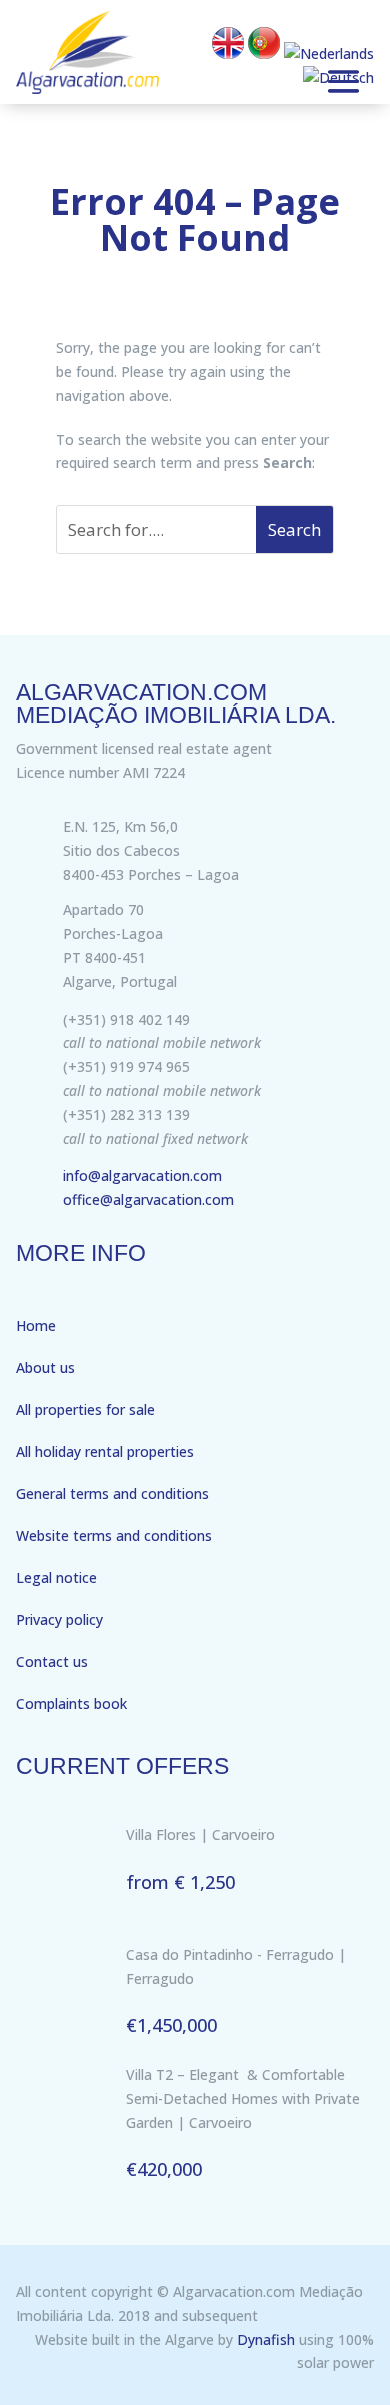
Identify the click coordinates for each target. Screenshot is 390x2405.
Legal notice (56, 1577)
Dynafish (266, 2339)
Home (36, 1325)
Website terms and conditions (114, 1535)
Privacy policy (59, 1619)
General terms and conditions (112, 1493)
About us (45, 1367)
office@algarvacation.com (148, 1199)
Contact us (52, 1661)
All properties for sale (85, 1409)
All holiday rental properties (105, 1451)
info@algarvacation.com (142, 1175)
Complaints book (71, 1703)
